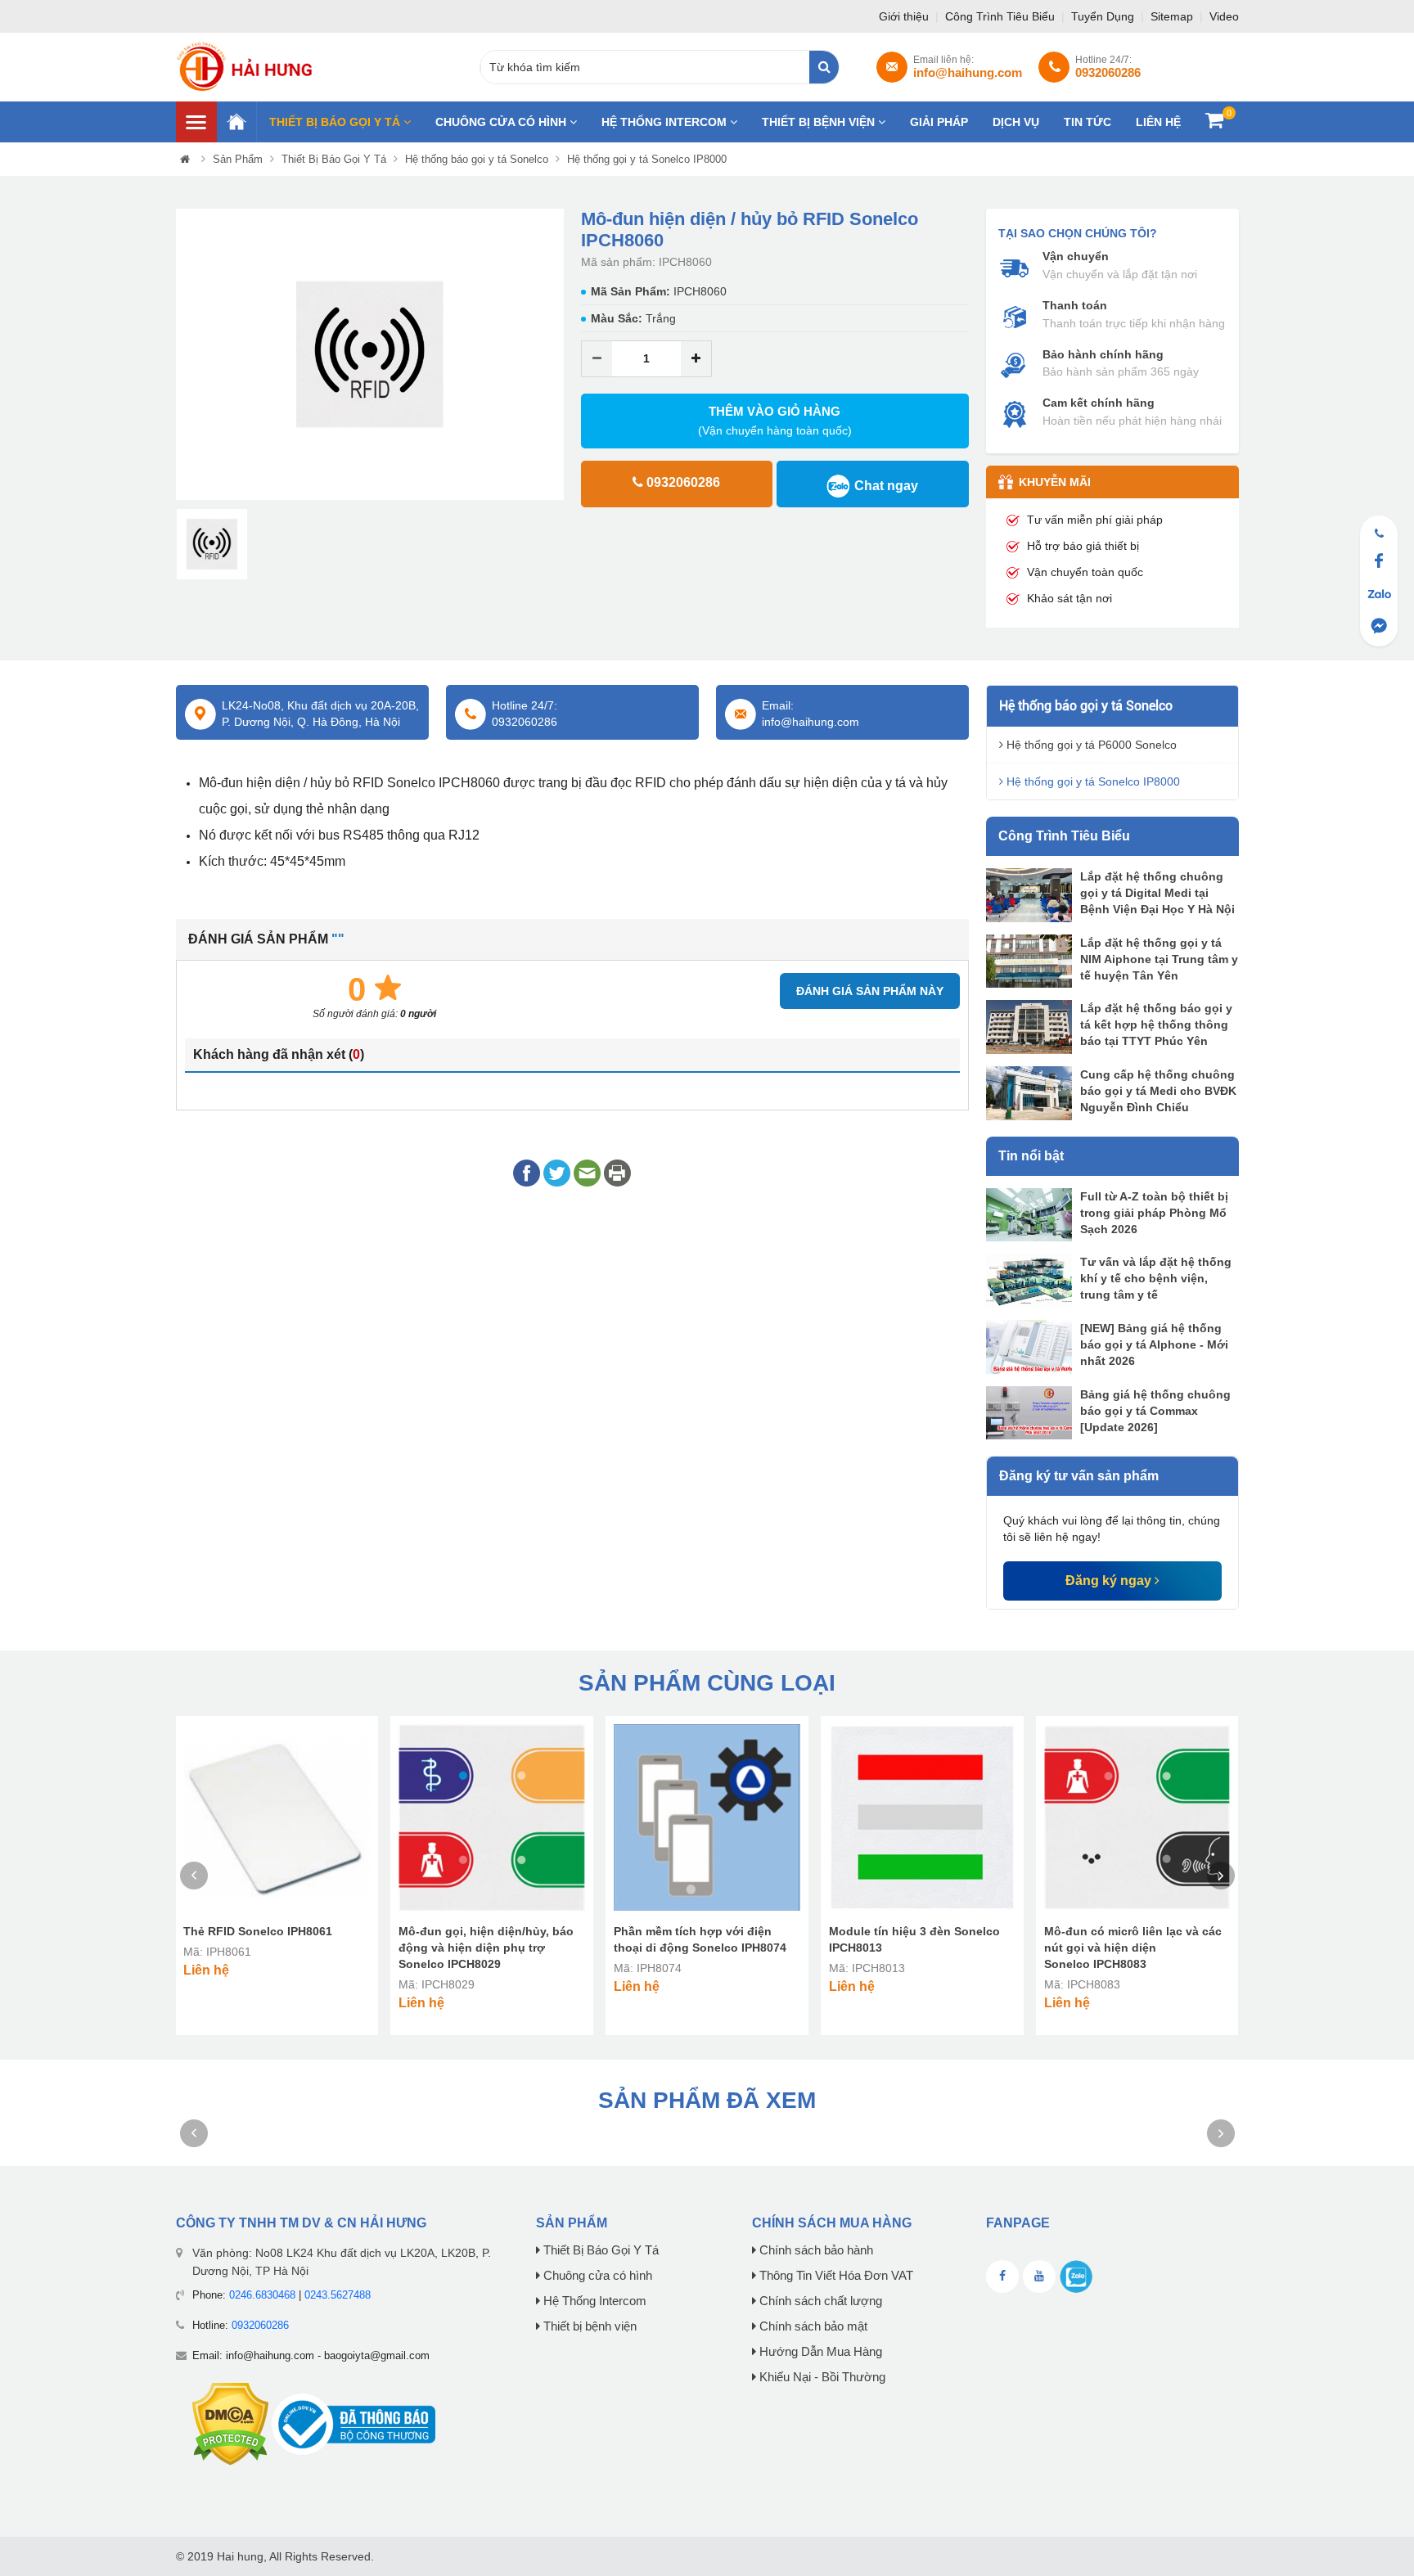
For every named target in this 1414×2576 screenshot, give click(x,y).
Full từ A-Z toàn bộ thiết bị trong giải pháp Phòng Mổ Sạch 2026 (1154, 1213)
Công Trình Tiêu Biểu (1002, 16)
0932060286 (260, 2325)
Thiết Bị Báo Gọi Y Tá (336, 122)
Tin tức (1088, 122)
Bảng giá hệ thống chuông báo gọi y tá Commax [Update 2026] (1155, 1411)
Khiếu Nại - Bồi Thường (821, 2377)
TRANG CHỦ (236, 122)
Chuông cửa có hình (502, 122)
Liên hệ (1158, 122)
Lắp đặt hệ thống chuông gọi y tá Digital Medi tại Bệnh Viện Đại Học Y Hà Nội (1157, 893)
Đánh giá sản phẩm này (870, 991)
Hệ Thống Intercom (666, 122)
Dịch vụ (1016, 122)
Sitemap (1173, 16)
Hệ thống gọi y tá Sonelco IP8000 (647, 159)
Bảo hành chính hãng (1103, 354)
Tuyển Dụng (1104, 16)
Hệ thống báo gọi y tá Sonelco (477, 159)
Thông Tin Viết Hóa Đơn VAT (835, 2276)
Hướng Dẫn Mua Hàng (819, 2352)
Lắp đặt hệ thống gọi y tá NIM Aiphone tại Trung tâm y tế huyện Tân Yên (1159, 959)
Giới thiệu (905, 16)
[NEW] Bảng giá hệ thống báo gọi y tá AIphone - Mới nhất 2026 (1154, 1344)
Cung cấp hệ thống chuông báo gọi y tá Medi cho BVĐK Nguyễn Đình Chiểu (1158, 1091)
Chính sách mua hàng (832, 2223)
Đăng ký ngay (1110, 1581)
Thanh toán (1075, 305)
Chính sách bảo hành (815, 2250)
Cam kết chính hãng (1099, 403)
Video (1224, 16)
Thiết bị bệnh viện (820, 122)
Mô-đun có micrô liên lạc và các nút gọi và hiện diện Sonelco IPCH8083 (1133, 1948)
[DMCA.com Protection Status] (230, 2423)
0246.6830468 (262, 2295)
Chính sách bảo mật (812, 2326)
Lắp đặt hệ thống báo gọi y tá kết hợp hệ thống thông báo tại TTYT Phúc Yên (1156, 1025)
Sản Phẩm (238, 159)
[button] (187, 355)
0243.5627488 (338, 2295)
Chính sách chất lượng (819, 2301)
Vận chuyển (1076, 256)
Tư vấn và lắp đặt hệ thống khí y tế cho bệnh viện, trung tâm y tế (1156, 1278)
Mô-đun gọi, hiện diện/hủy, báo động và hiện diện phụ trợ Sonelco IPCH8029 (486, 1948)
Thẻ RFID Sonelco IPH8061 (258, 1931)
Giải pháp (939, 122)
